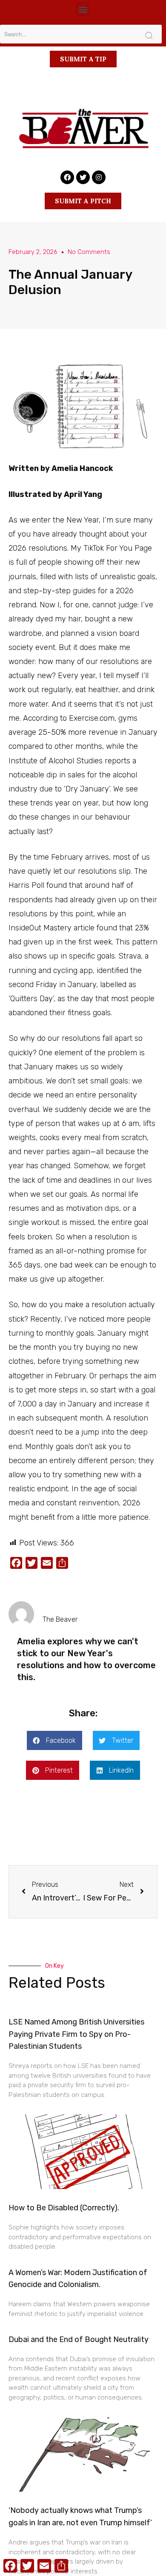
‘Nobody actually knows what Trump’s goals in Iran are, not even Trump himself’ (80, 2517)
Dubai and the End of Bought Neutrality (79, 2339)
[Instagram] (99, 177)
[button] (83, 9)
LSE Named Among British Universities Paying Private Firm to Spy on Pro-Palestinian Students (76, 2034)
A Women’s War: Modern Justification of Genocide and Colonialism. (78, 2279)
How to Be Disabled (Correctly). (64, 2208)
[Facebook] (67, 177)
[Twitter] (83, 177)
